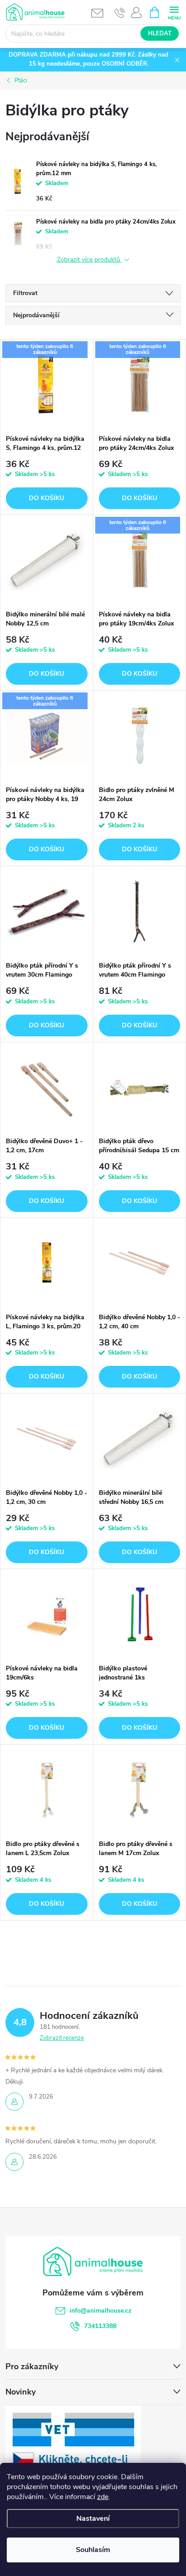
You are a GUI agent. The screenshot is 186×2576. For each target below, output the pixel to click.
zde (103, 2497)
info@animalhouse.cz (100, 2311)
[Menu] (174, 12)
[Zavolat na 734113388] (120, 13)
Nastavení (93, 2519)
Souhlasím (93, 2550)
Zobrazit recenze (62, 2038)
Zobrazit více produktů (89, 260)
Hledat (160, 33)
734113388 (100, 2326)
